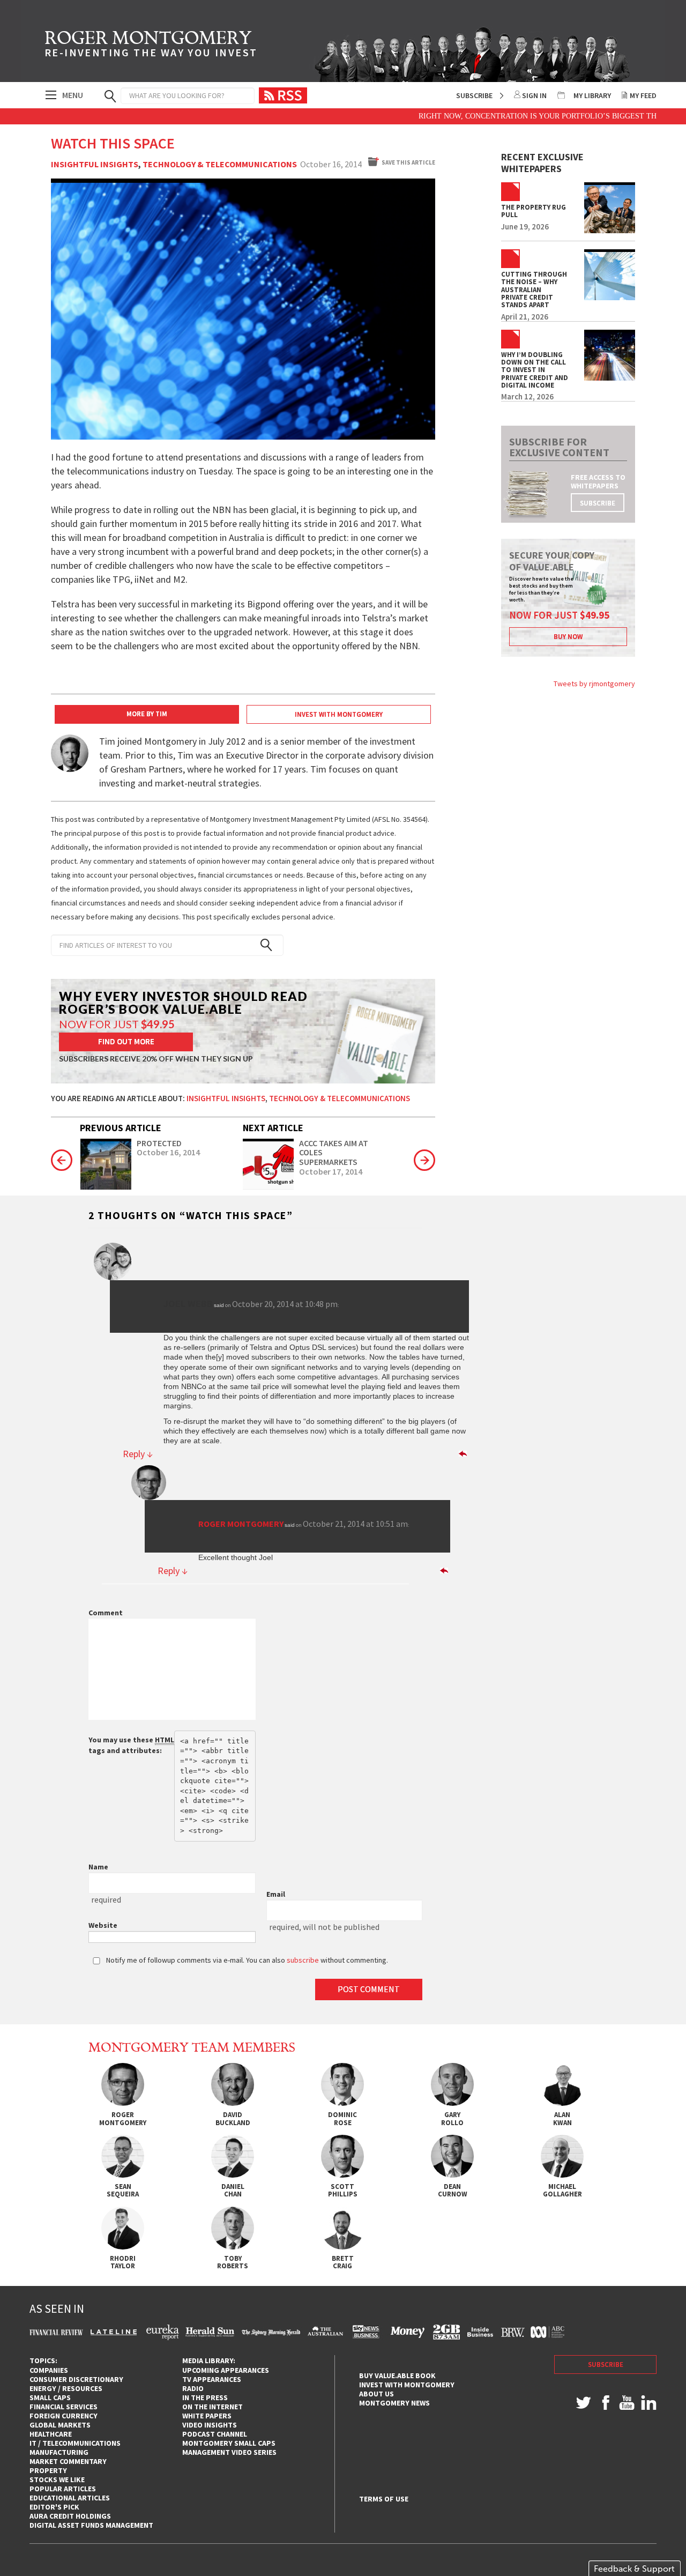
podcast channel (215, 2434)
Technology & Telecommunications (220, 165)
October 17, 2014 (331, 1172)
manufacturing (59, 2452)
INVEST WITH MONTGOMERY (339, 714)
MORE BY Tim (147, 714)
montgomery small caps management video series (229, 2448)
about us (376, 2394)
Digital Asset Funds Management (91, 2525)
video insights (210, 2425)
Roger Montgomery (241, 1524)
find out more (126, 1041)
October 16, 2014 (168, 1153)
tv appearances (212, 2379)
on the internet (212, 2407)
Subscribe (474, 95)
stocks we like (57, 2480)
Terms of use (384, 2499)
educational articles (70, 2498)
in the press (205, 2397)
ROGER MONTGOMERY (151, 46)
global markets (60, 2425)
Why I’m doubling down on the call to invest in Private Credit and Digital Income (535, 370)
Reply (138, 1454)
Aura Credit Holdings (70, 2516)
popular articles (63, 2489)
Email (276, 1894)
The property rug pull (534, 211)
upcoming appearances (226, 2370)
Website (103, 1925)
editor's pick (54, 2507)
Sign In (534, 95)
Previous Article (121, 1128)
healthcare (51, 2434)
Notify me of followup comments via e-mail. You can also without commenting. (246, 1960)
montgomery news (394, 2403)
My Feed (643, 95)
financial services (64, 2407)
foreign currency (64, 2416)
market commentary (68, 2461)
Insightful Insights (95, 165)
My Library (592, 95)
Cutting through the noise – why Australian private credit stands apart (534, 290)
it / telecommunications (75, 2443)
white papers (207, 2416)
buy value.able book (397, 2375)
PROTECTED (159, 1144)
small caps (50, 2397)
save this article (408, 162)
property (48, 2470)
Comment (106, 1613)
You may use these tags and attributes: (131, 1745)
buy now (568, 637)
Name (98, 1867)
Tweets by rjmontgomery (594, 684)
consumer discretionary (76, 2379)
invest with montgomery (407, 2385)
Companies (49, 2370)
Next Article (273, 1128)
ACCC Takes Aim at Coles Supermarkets (334, 1153)
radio (193, 2388)
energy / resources (66, 2388)
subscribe (598, 503)
